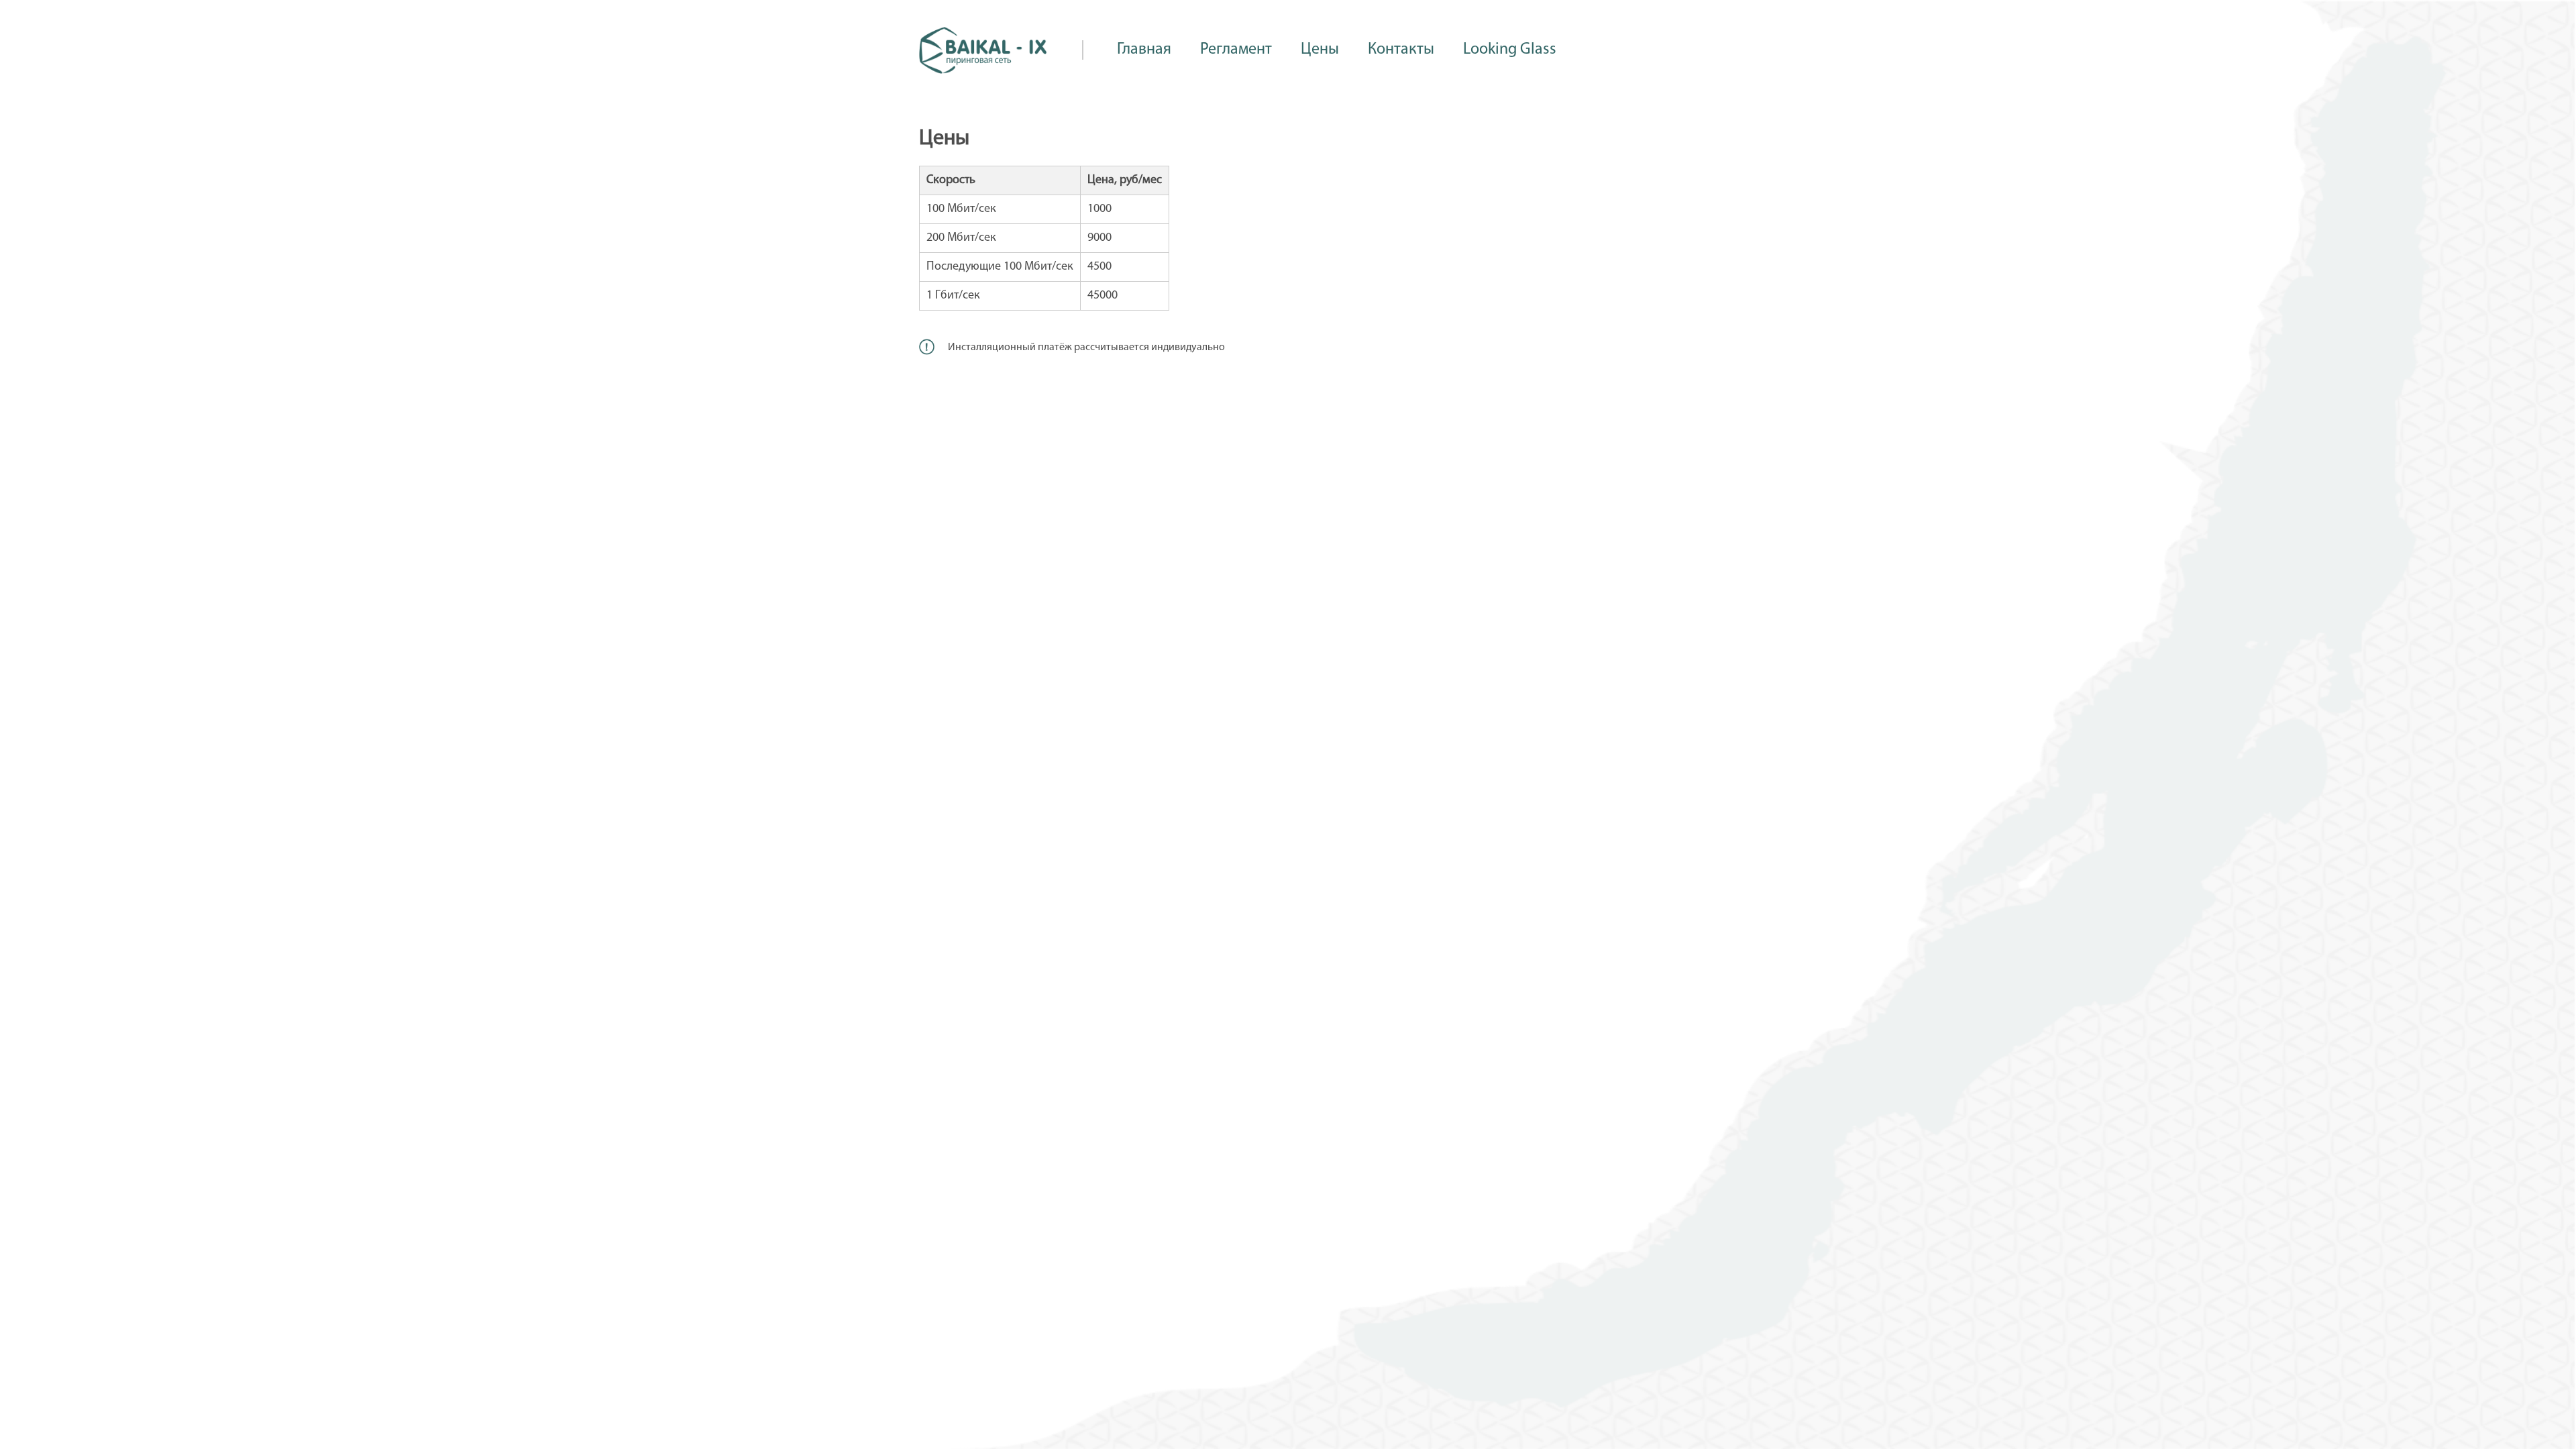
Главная (1144, 50)
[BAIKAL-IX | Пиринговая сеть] (983, 71)
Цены (1320, 50)
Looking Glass (1510, 50)
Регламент (1236, 50)
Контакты (1401, 50)
